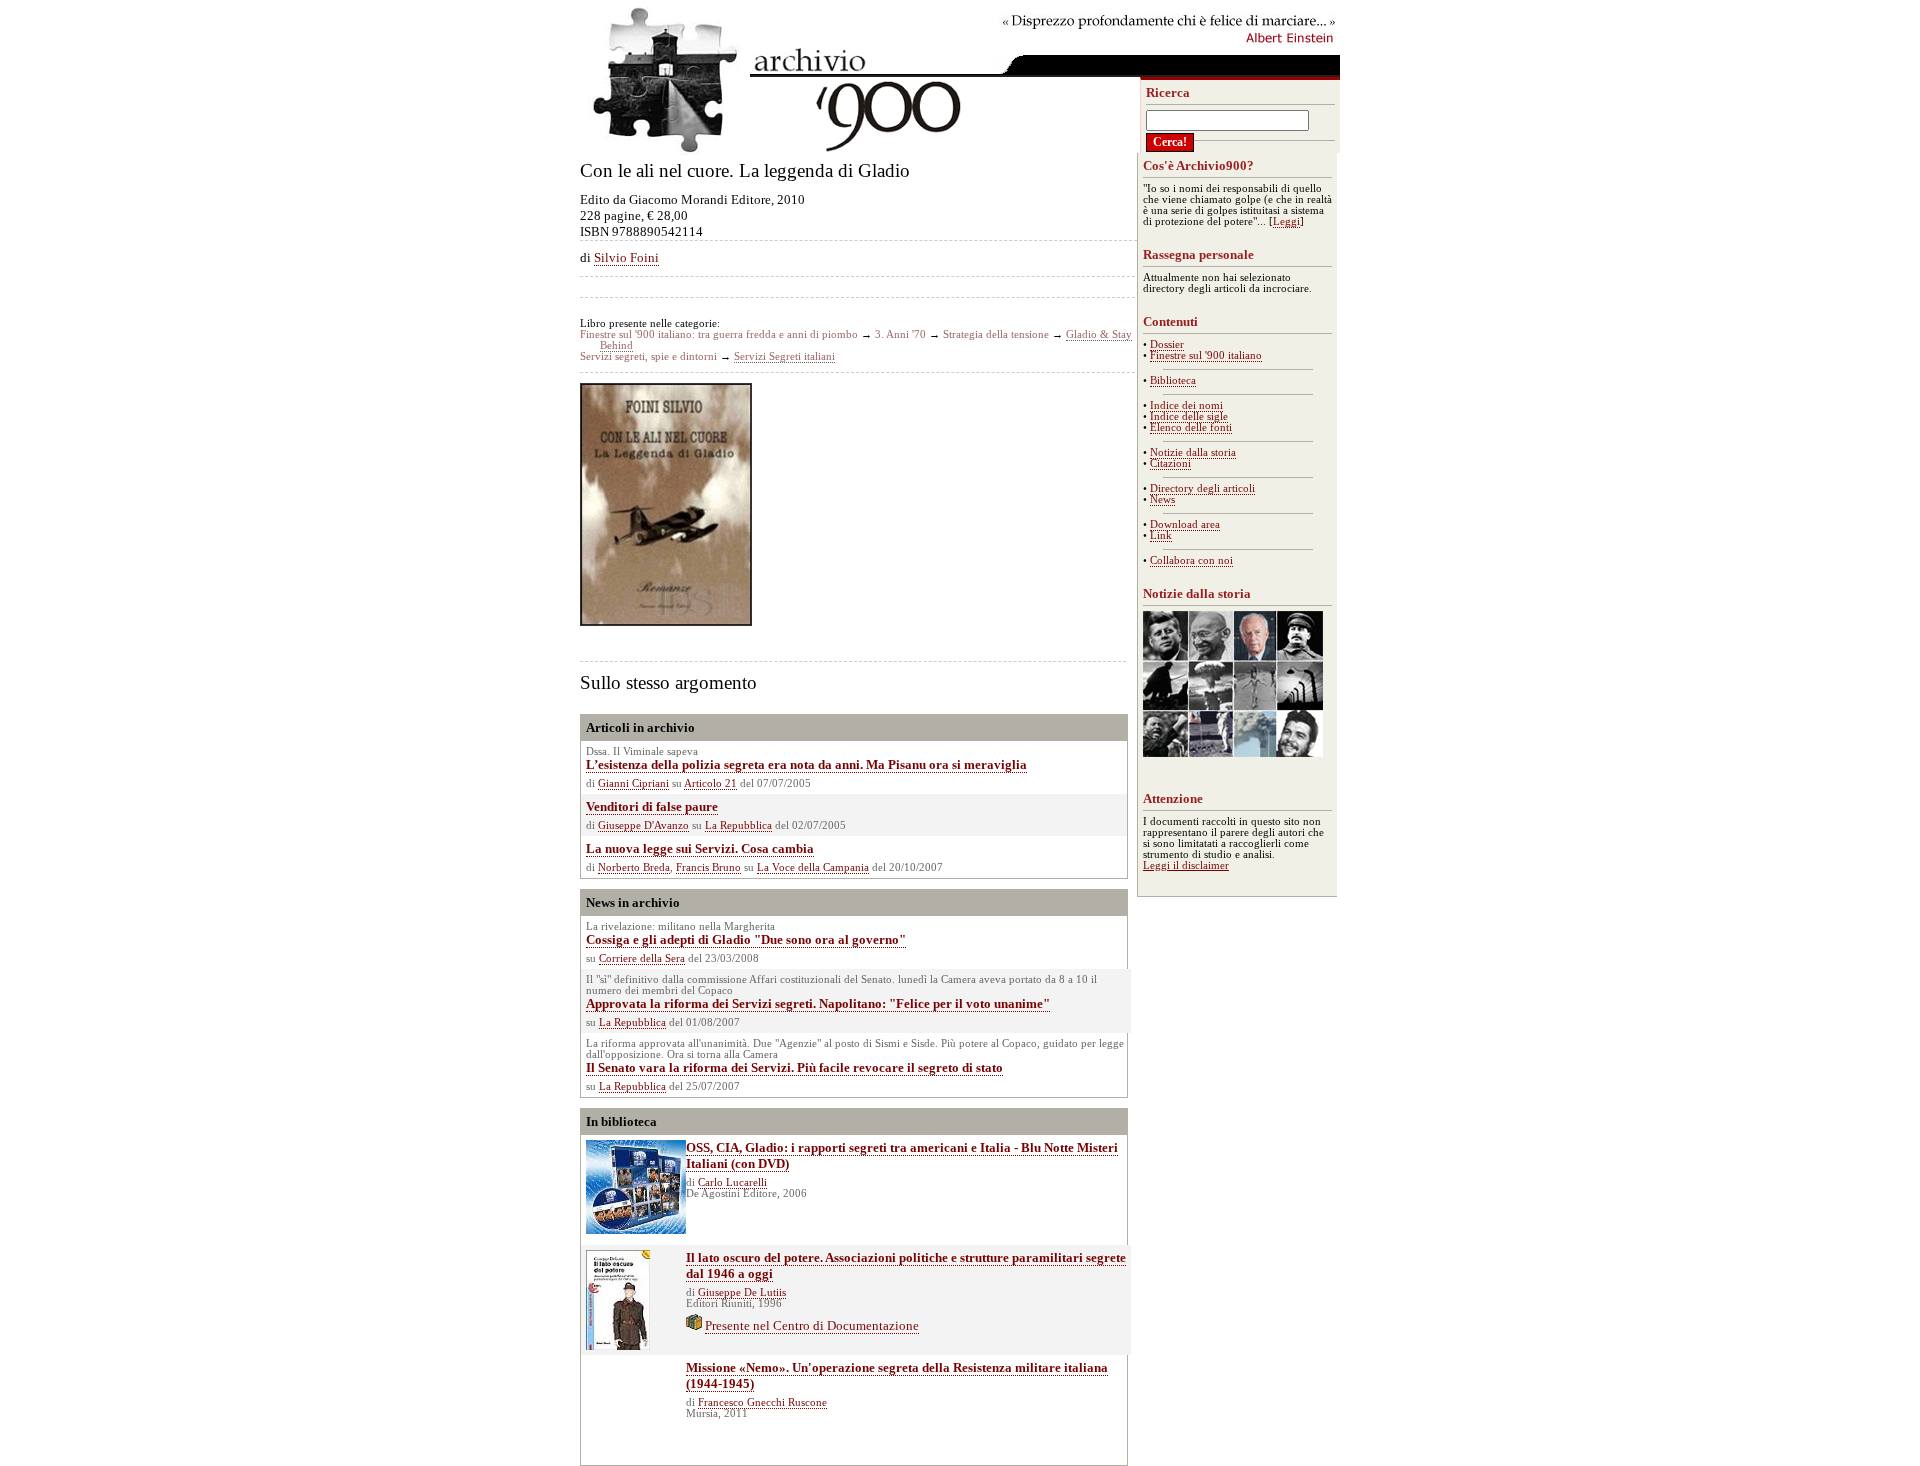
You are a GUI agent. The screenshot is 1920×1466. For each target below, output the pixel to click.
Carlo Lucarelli (732, 1182)
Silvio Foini (626, 257)
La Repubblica (738, 825)
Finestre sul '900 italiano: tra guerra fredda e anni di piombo (719, 334)
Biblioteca (1173, 380)
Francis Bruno (708, 867)
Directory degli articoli (1202, 488)
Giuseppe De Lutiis (742, 1292)
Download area (1185, 524)
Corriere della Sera (642, 958)
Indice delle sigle (1189, 416)
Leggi (1286, 221)
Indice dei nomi (1186, 405)
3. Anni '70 (900, 334)
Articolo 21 (710, 783)
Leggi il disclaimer (1186, 865)
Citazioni (1170, 463)
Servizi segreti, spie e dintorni (648, 356)
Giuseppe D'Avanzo (643, 825)
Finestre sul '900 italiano (1206, 355)
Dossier (1167, 344)
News (1162, 499)
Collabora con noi (1191, 560)
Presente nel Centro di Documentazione (812, 1325)
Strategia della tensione (996, 334)
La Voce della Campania (813, 867)
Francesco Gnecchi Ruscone (762, 1402)
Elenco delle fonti (1191, 427)
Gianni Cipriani (633, 783)
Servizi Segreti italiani (784, 356)
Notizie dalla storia (1193, 452)
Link (1161, 535)
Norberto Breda (634, 867)
